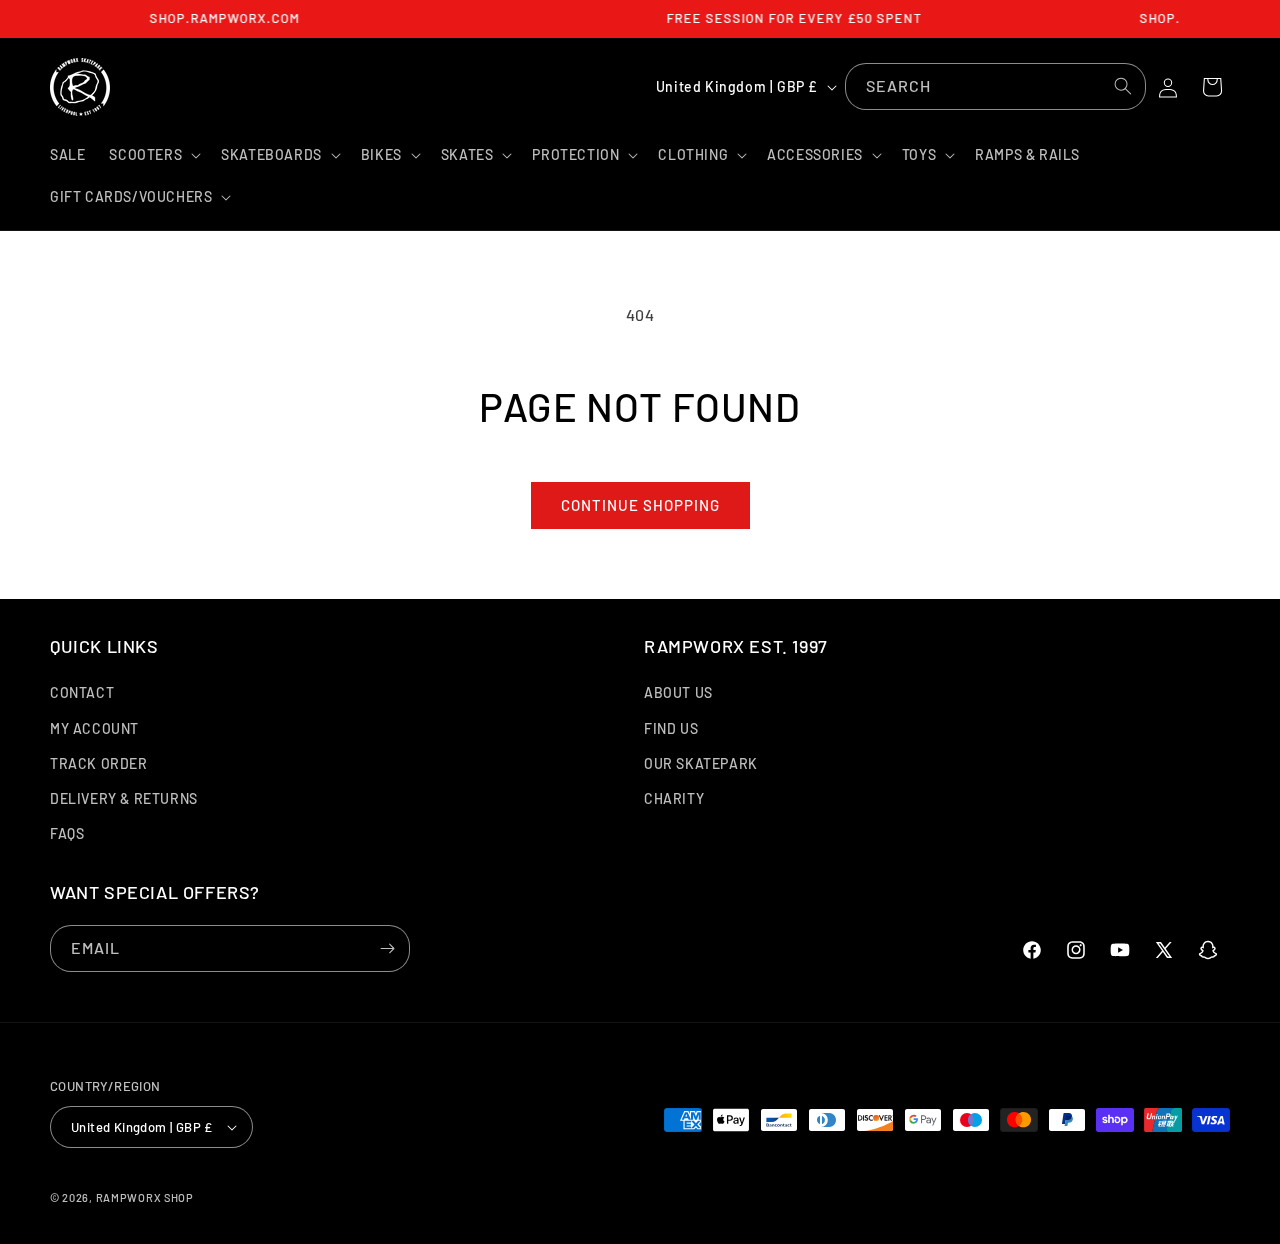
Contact (82, 692)
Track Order (99, 763)
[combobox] (995, 86)
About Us (678, 692)
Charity (674, 798)
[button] (153, 155)
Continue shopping (640, 505)
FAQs (67, 833)
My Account (94, 728)
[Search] (1123, 86)
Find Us (671, 728)
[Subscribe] (387, 948)
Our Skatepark (701, 763)
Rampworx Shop (145, 1197)
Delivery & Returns (124, 798)
